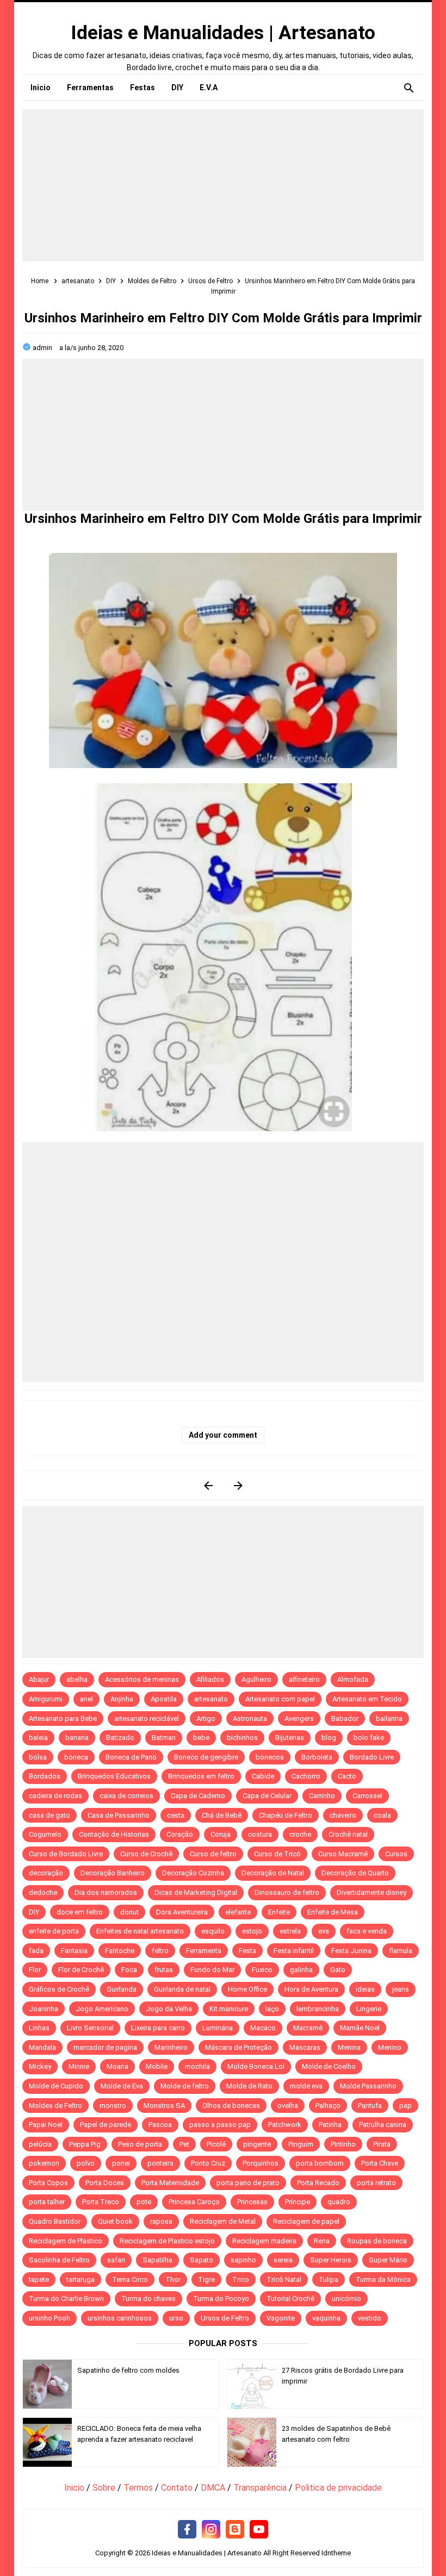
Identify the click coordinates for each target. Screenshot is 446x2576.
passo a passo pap (220, 2125)
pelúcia (40, 2144)
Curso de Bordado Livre (66, 1854)
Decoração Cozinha (193, 1873)
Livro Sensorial (90, 2028)
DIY (34, 1912)
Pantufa (370, 2106)
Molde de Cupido (56, 2086)
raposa (161, 2221)
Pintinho (343, 2144)
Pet (184, 2144)
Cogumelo (45, 1834)
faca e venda (367, 1931)
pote (144, 2202)
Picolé (216, 2144)
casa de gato (49, 1815)
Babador (345, 1719)
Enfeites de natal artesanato (140, 1931)
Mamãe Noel (360, 2028)
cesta (176, 1815)
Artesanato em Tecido (367, 1699)
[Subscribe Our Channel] (259, 2530)
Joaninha (44, 2009)
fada (36, 1951)
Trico (241, 2279)
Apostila (164, 1699)
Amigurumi (46, 1699)
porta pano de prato (248, 2183)
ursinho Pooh (49, 2318)
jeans (401, 1989)
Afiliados (210, 1679)
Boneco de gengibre (206, 1757)
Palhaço (328, 2106)
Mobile (157, 2066)
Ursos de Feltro (225, 2318)
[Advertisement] (223, 185)
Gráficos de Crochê (59, 1989)
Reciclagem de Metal (223, 2221)
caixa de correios (126, 1796)
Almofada (353, 1679)
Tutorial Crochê (290, 2299)
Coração (180, 1834)
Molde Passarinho (368, 2086)
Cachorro (306, 1776)
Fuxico (262, 1970)
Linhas (39, 2028)
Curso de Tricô (277, 1854)
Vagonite (281, 2318)
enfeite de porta (54, 1931)
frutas (164, 1970)
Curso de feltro (213, 1854)
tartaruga (80, 2279)
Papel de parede (106, 2125)
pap (405, 2106)
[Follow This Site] (235, 2530)
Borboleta (317, 1757)
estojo (252, 1931)
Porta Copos (48, 2183)
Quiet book (115, 2221)
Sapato (202, 2260)
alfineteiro (304, 1679)
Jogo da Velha (169, 2009)
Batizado (120, 1738)
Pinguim (301, 2144)
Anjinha (122, 1699)
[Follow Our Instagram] (211, 2530)
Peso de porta (140, 2144)
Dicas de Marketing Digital (196, 1892)
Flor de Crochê (81, 1970)
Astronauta (250, 1719)
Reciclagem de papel (306, 2221)
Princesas (252, 2202)
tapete (39, 2279)
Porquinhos (261, 2163)
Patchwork (285, 2125)
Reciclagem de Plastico (66, 2241)
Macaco (263, 2028)
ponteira (160, 2163)
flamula (401, 1951)
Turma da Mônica (383, 2279)
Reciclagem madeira (264, 2241)
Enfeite (279, 1912)
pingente (257, 2144)
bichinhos (242, 1738)
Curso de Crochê (146, 1854)
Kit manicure (229, 2009)
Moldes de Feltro (55, 2106)
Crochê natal (348, 1834)
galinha (301, 1970)
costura (260, 1834)
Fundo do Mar (212, 1970)
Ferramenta (204, 1951)
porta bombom (320, 2163)
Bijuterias (290, 1738)
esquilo (213, 1931)
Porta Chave (380, 2163)
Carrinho (322, 1796)
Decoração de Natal (273, 1873)
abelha (77, 1679)
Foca (129, 1970)
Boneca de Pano (131, 1757)
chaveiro (343, 1815)
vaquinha (326, 2318)
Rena (322, 2241)
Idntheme (336, 2553)
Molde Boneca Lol (256, 2066)
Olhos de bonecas (231, 2106)
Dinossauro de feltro (287, 1892)
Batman (164, 1738)
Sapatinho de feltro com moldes (128, 2370)
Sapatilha (157, 2260)
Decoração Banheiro (113, 1873)
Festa (247, 1951)
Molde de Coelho (329, 2066)
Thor (173, 2279)
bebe (201, 1738)
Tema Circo (130, 2279)
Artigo (206, 1719)
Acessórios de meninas (142, 1679)
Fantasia (74, 1951)
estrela (290, 1931)
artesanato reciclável (147, 1719)
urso (176, 2318)
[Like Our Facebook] (187, 2530)
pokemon (44, 2163)
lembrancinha (318, 2009)
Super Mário (388, 2260)
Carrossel (367, 1796)
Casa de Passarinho (119, 1815)
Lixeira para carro (158, 2028)
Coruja (221, 1834)
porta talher (47, 2202)
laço (272, 2009)
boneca (76, 1757)
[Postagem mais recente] (208, 1485)
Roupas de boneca (377, 2241)
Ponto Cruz (208, 2163)
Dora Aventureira (182, 1912)
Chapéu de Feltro (286, 1815)
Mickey (40, 2066)
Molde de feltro (185, 2086)
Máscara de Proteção (239, 2047)
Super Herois (331, 2260)
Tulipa (329, 2279)
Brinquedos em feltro (201, 1776)
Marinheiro (171, 2047)
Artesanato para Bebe (63, 1719)
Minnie (79, 2066)
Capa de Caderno (198, 1796)
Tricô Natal (284, 2279)
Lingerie (369, 2009)
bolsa (38, 1757)
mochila (197, 2066)
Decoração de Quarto (355, 1873)
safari (116, 2260)
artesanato (211, 1699)
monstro (113, 2106)
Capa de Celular (267, 1796)
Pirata (382, 2144)
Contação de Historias (114, 1834)
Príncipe (298, 2202)
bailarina (389, 1719)
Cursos (396, 1854)
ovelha (288, 2106)
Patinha (330, 2125)
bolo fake (369, 1738)
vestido (370, 2318)
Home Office (247, 1989)
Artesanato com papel (280, 1699)
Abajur (39, 1679)
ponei (121, 2163)
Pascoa (160, 2125)
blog (329, 1738)
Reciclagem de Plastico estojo (167, 2241)
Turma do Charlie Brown (66, 2299)
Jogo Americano (102, 2009)
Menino (390, 2047)
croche (300, 1834)
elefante (238, 1912)
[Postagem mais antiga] (238, 1485)
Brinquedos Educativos (114, 1776)
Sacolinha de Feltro (59, 2260)
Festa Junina (351, 1951)
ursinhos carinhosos (120, 2318)
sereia (283, 2260)
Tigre (206, 2279)
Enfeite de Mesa (333, 1912)
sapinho (243, 2260)
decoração (46, 1873)
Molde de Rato (249, 2086)
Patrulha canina (383, 2125)
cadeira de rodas (55, 1796)
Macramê (308, 2028)
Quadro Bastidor (55, 2221)
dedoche (43, 1892)
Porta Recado (318, 2183)
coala (382, 1815)
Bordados (45, 1776)
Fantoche (120, 1951)
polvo (86, 2163)
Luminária (218, 2028)
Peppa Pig (85, 2144)
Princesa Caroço (194, 2202)
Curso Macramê (343, 1854)
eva (324, 1931)
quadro (339, 2202)
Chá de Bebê (222, 1815)
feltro (160, 1951)
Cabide (263, 1776)
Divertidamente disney (371, 1892)
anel (86, 1699)
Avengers (299, 1719)
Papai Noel (46, 2125)
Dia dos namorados (106, 1892)
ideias (365, 1989)
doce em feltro (80, 1912)
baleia (38, 1738)
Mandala (42, 2047)
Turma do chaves (148, 2299)
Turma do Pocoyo (221, 2299)
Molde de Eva (122, 2086)
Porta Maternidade (170, 2183)
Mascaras (305, 2047)
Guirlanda (122, 1989)
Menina (349, 2047)
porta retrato (376, 2183)
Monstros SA (164, 2106)
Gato (338, 1970)
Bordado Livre (372, 1757)
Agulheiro (256, 1679)
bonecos (270, 1757)
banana (77, 1738)
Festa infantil (294, 1951)
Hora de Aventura (311, 1989)
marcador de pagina (105, 2047)
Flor (35, 1970)
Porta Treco (101, 2202)
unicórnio (346, 2299)
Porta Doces (105, 2183)
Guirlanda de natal (182, 1989)
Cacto (347, 1776)
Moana (117, 2066)
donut (129, 1912)
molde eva (306, 2086)
